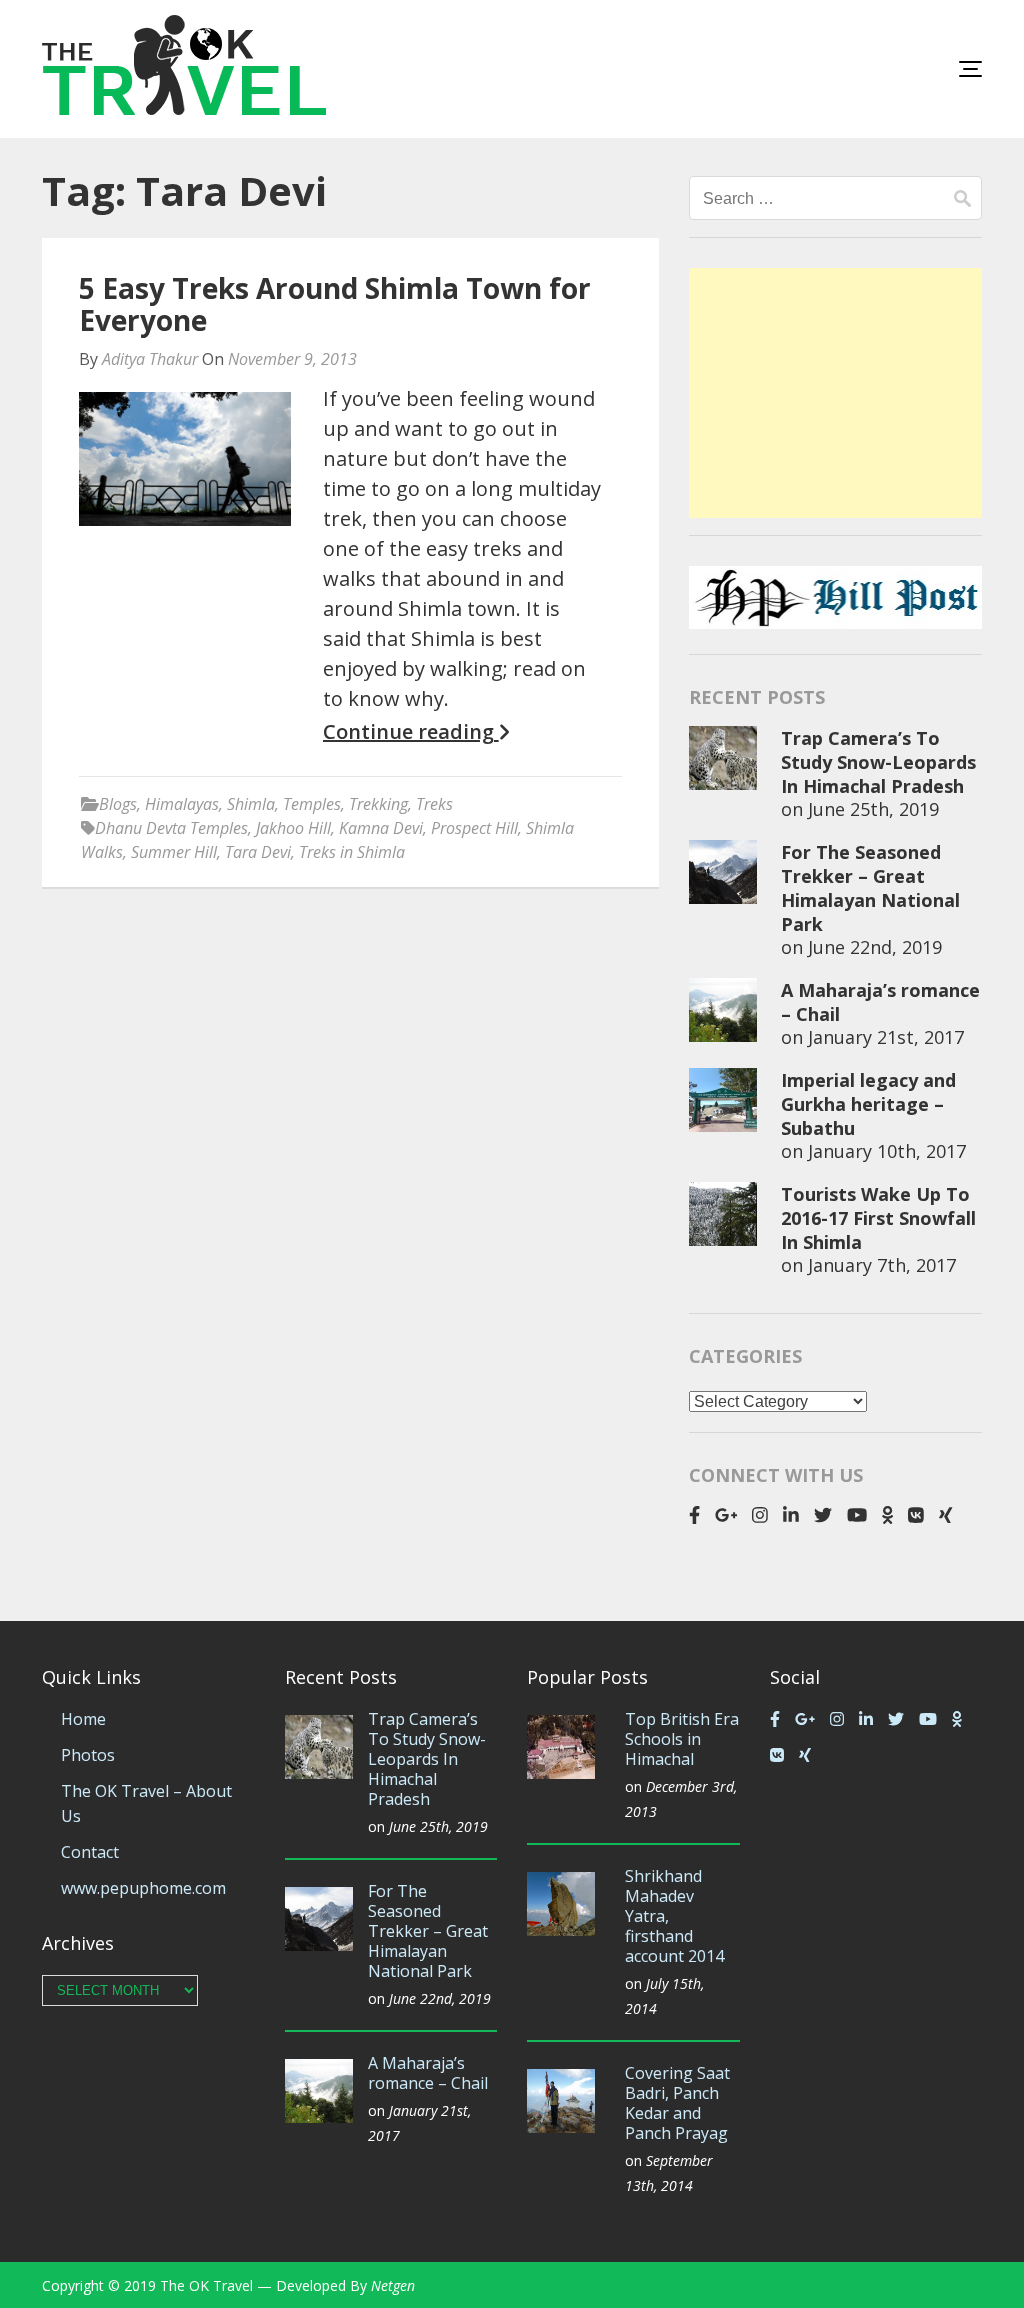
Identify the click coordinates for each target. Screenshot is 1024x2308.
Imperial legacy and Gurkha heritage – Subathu (868, 1104)
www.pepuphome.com (143, 1888)
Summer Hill (174, 852)
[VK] (916, 1515)
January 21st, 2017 (886, 1037)
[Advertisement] (835, 393)
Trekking (378, 804)
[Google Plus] (726, 1515)
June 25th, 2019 (873, 809)
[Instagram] (760, 1515)
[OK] (887, 1515)
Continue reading (411, 732)
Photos (88, 1755)
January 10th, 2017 (887, 1151)
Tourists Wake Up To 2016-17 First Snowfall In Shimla (878, 1218)
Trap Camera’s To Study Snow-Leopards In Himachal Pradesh (878, 762)
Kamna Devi (381, 828)
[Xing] (946, 1515)
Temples (312, 804)
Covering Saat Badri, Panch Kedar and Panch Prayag (677, 2103)
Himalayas (182, 804)
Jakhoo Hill (293, 828)
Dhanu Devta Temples (171, 828)
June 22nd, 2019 (875, 947)
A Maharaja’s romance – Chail (428, 2073)
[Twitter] (823, 1515)
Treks (434, 804)
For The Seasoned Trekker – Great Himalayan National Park (870, 888)
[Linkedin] (791, 1515)
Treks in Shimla (352, 852)
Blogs (118, 804)
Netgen (393, 2285)
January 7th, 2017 (882, 1265)
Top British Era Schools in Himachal (682, 1739)
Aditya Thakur (150, 359)
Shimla (251, 804)
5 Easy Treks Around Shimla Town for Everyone (335, 304)
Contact (90, 1852)
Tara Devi (258, 852)
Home (83, 1719)
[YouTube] (857, 1515)
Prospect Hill (474, 828)
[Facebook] (694, 1515)
